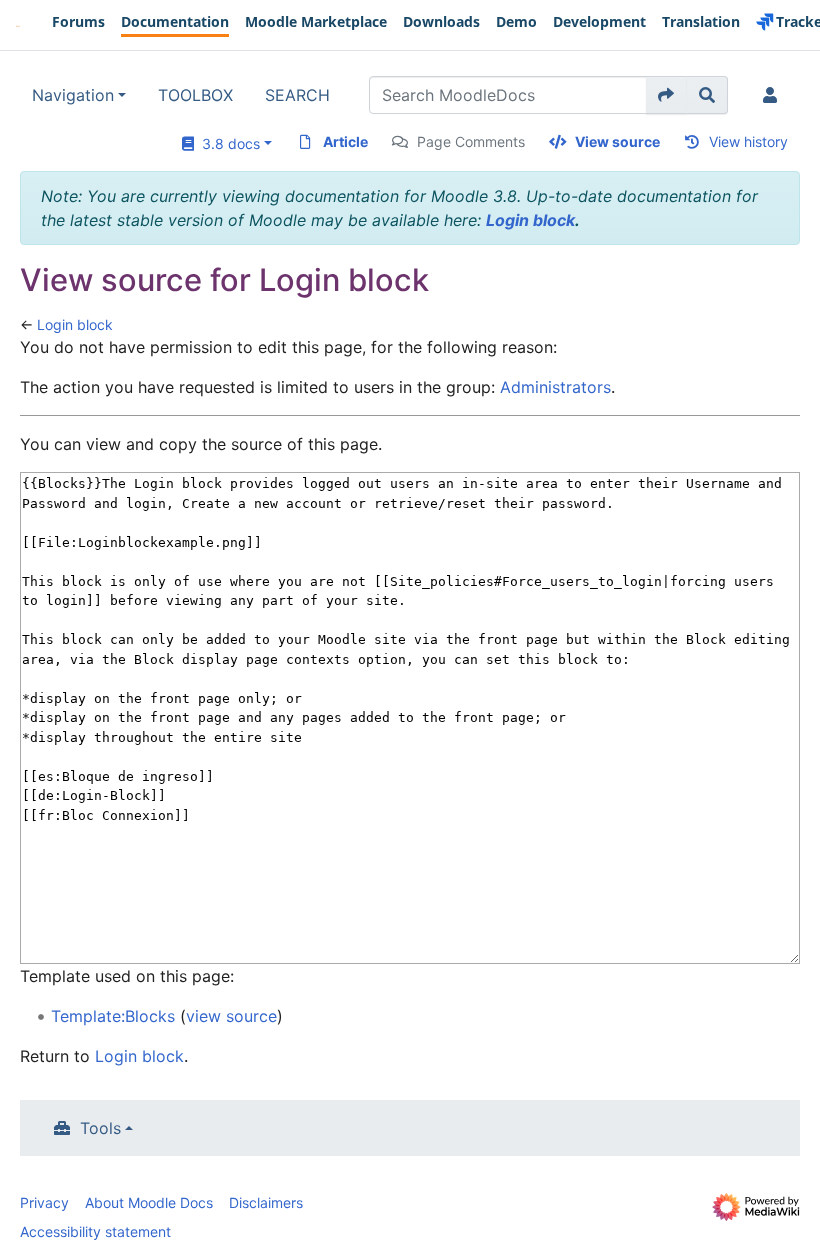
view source (231, 1016)
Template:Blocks (113, 1016)
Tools (100, 1128)
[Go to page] (666, 95)
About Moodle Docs (149, 1202)
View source (617, 141)
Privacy (44, 1202)
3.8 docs (227, 143)
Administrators (555, 387)
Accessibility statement (95, 1231)
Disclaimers (266, 1202)
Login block (530, 220)
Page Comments (471, 141)
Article (345, 141)
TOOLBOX (195, 95)
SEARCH (297, 95)
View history (748, 141)
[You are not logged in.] (774, 95)
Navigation (73, 95)
